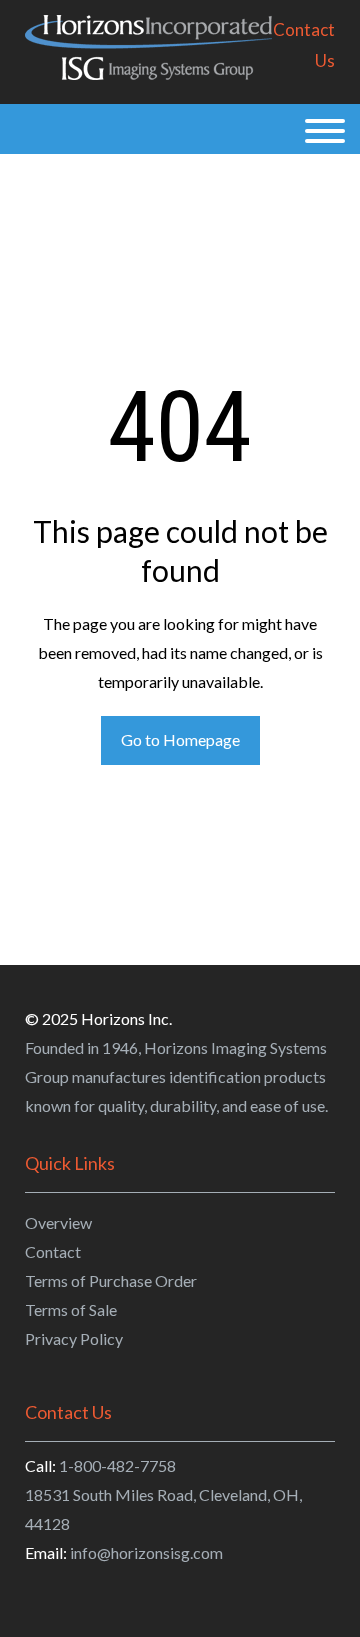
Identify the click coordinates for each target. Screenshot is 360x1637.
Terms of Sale (71, 1309)
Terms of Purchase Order (111, 1280)
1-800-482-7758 (117, 1465)
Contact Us (304, 45)
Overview (58, 1222)
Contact (53, 1251)
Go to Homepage (180, 739)
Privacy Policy (74, 1338)
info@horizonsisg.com (146, 1552)
